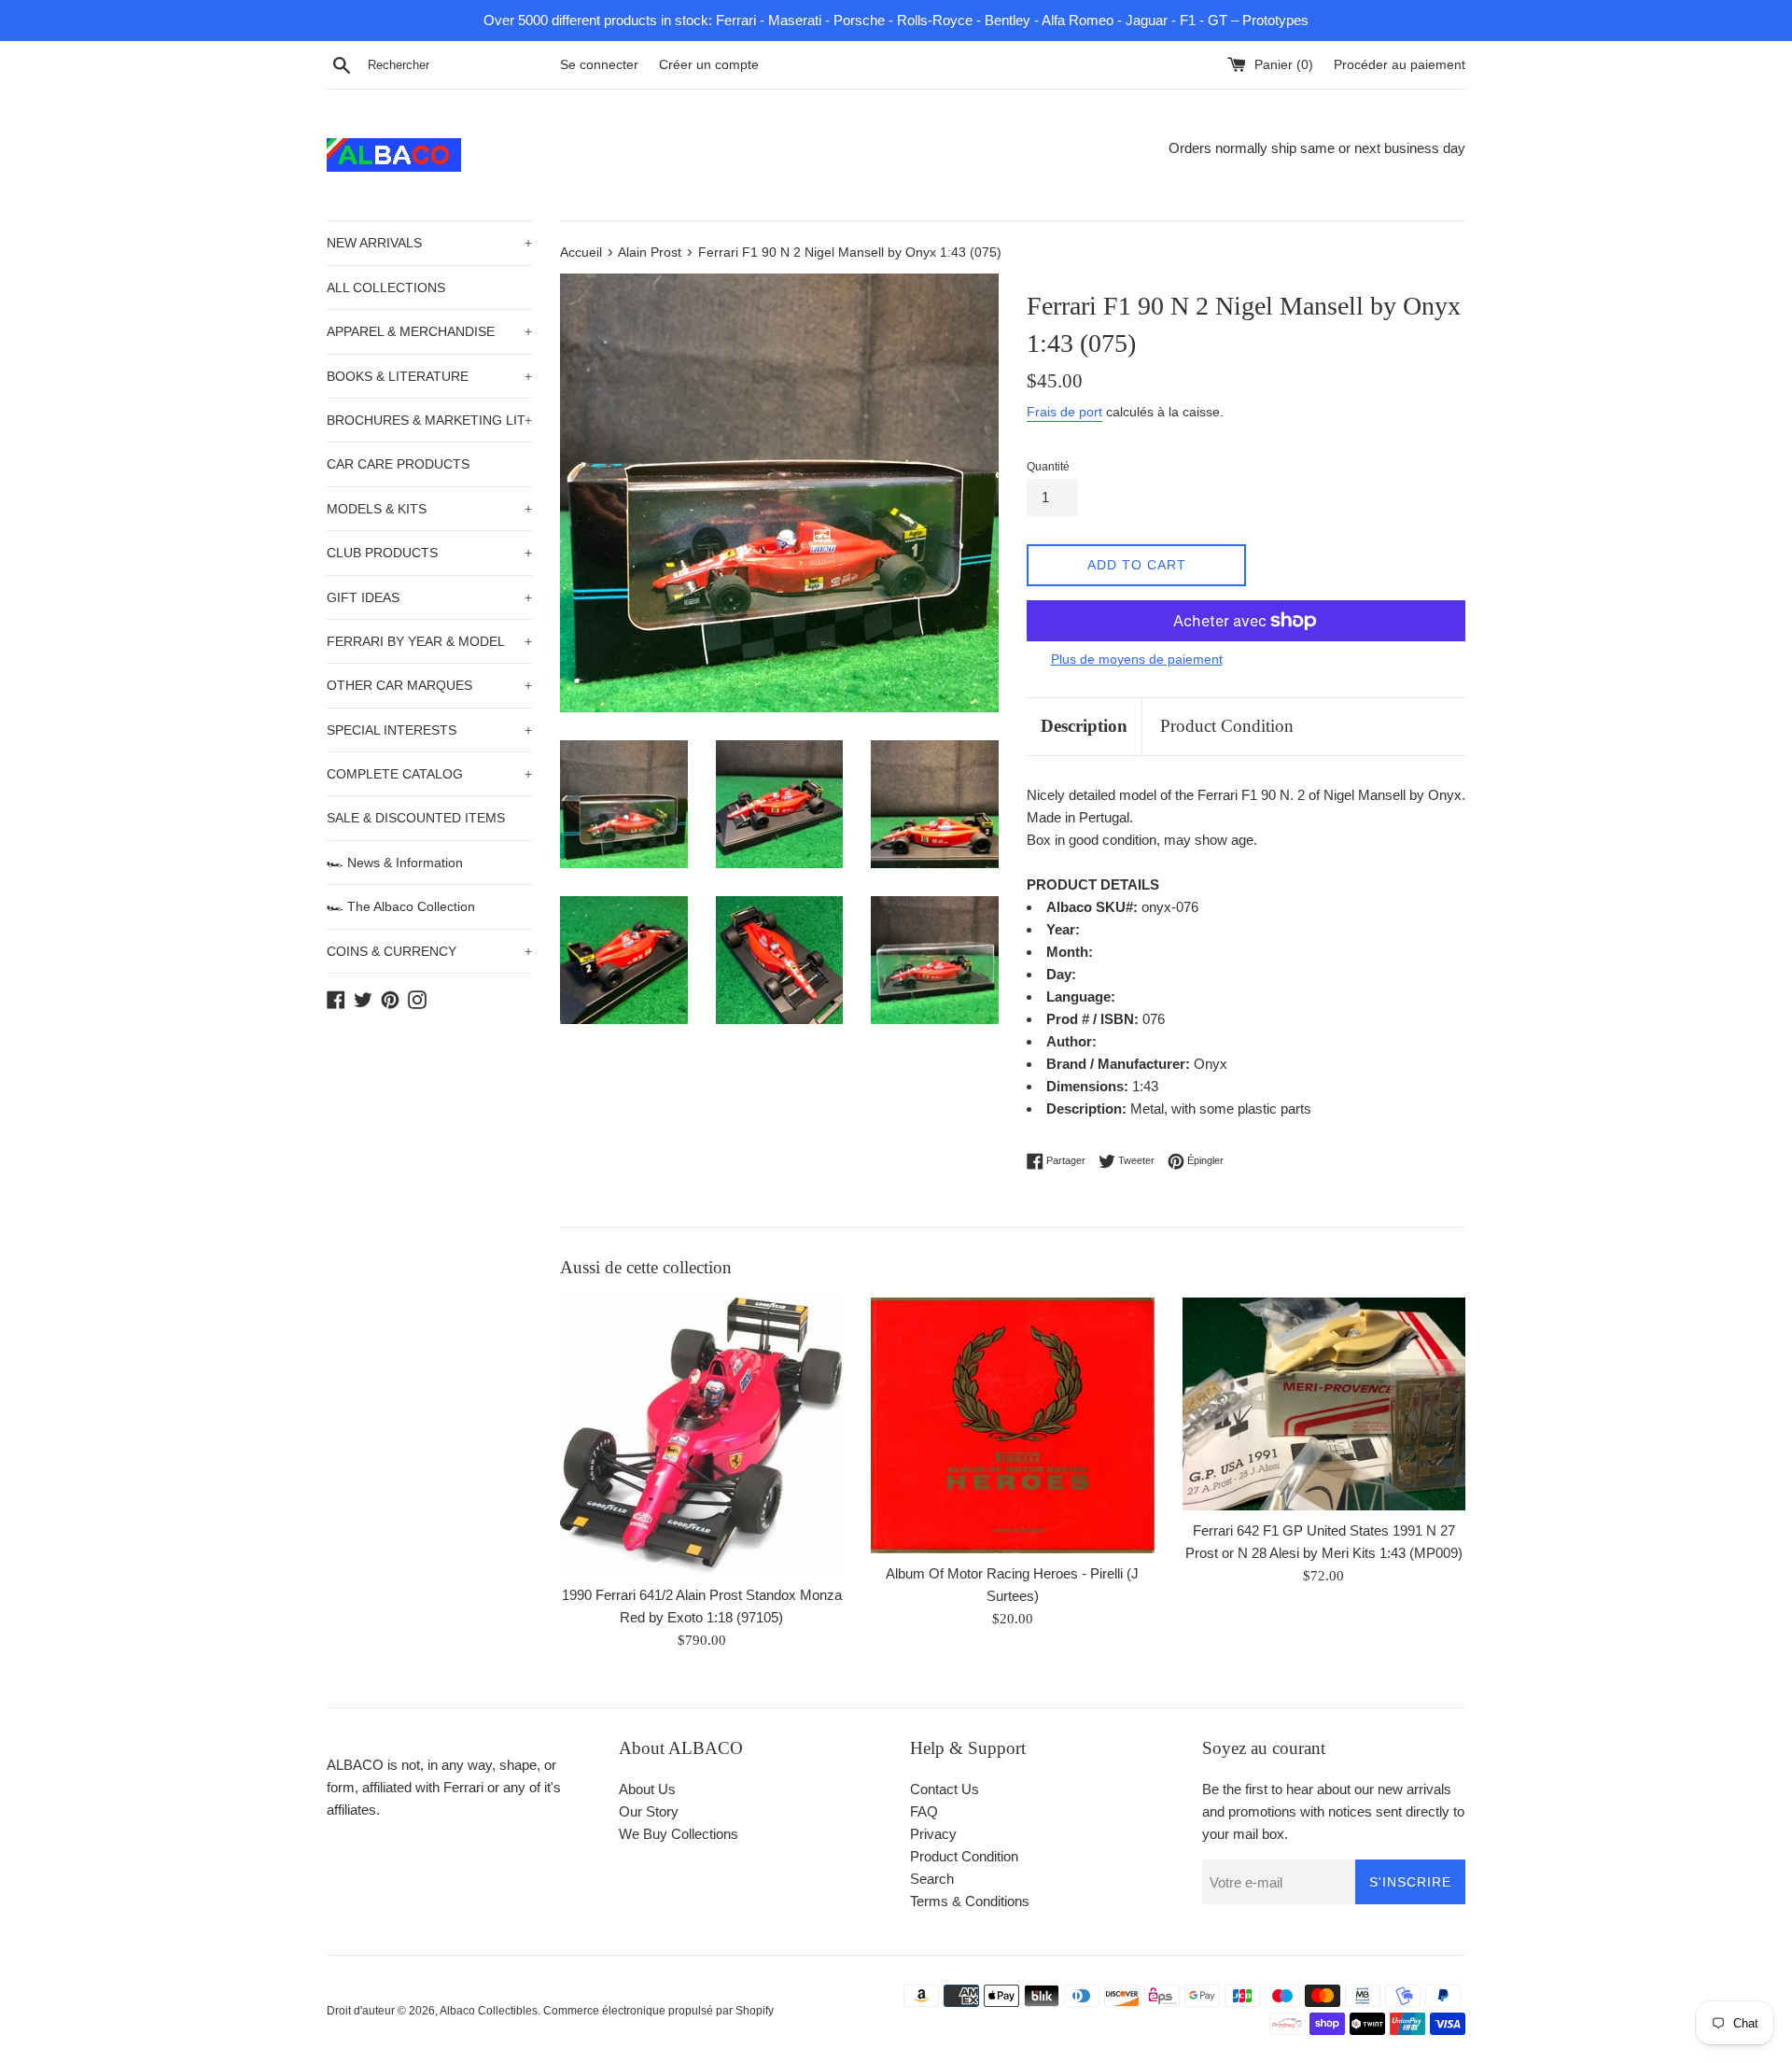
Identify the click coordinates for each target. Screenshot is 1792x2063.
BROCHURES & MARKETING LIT (429, 420)
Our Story (649, 1811)
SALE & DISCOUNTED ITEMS (416, 818)
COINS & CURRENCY (429, 951)
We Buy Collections (679, 1834)
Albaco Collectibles (489, 2011)
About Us (647, 1789)
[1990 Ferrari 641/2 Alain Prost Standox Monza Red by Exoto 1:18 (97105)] (701, 1436)
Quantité (1048, 467)
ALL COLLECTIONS (386, 288)
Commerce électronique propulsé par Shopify (658, 2011)
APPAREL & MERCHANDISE (429, 331)
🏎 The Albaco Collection (401, 906)
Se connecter (599, 65)
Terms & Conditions (970, 1901)
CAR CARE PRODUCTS (398, 464)
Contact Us (945, 1789)
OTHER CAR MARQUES (429, 685)
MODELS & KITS (429, 509)
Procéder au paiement (1400, 65)
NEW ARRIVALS (429, 243)
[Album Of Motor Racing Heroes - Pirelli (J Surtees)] (1012, 1425)
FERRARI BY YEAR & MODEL (429, 641)
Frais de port (1064, 412)
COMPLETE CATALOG (429, 774)
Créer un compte (709, 65)
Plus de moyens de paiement (1137, 659)
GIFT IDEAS (429, 597)
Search (932, 1879)
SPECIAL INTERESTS (429, 730)
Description (1084, 726)
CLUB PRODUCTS (429, 553)
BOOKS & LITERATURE (429, 376)
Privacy (933, 1834)
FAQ (924, 1811)
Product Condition (1227, 726)
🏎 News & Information (395, 863)
